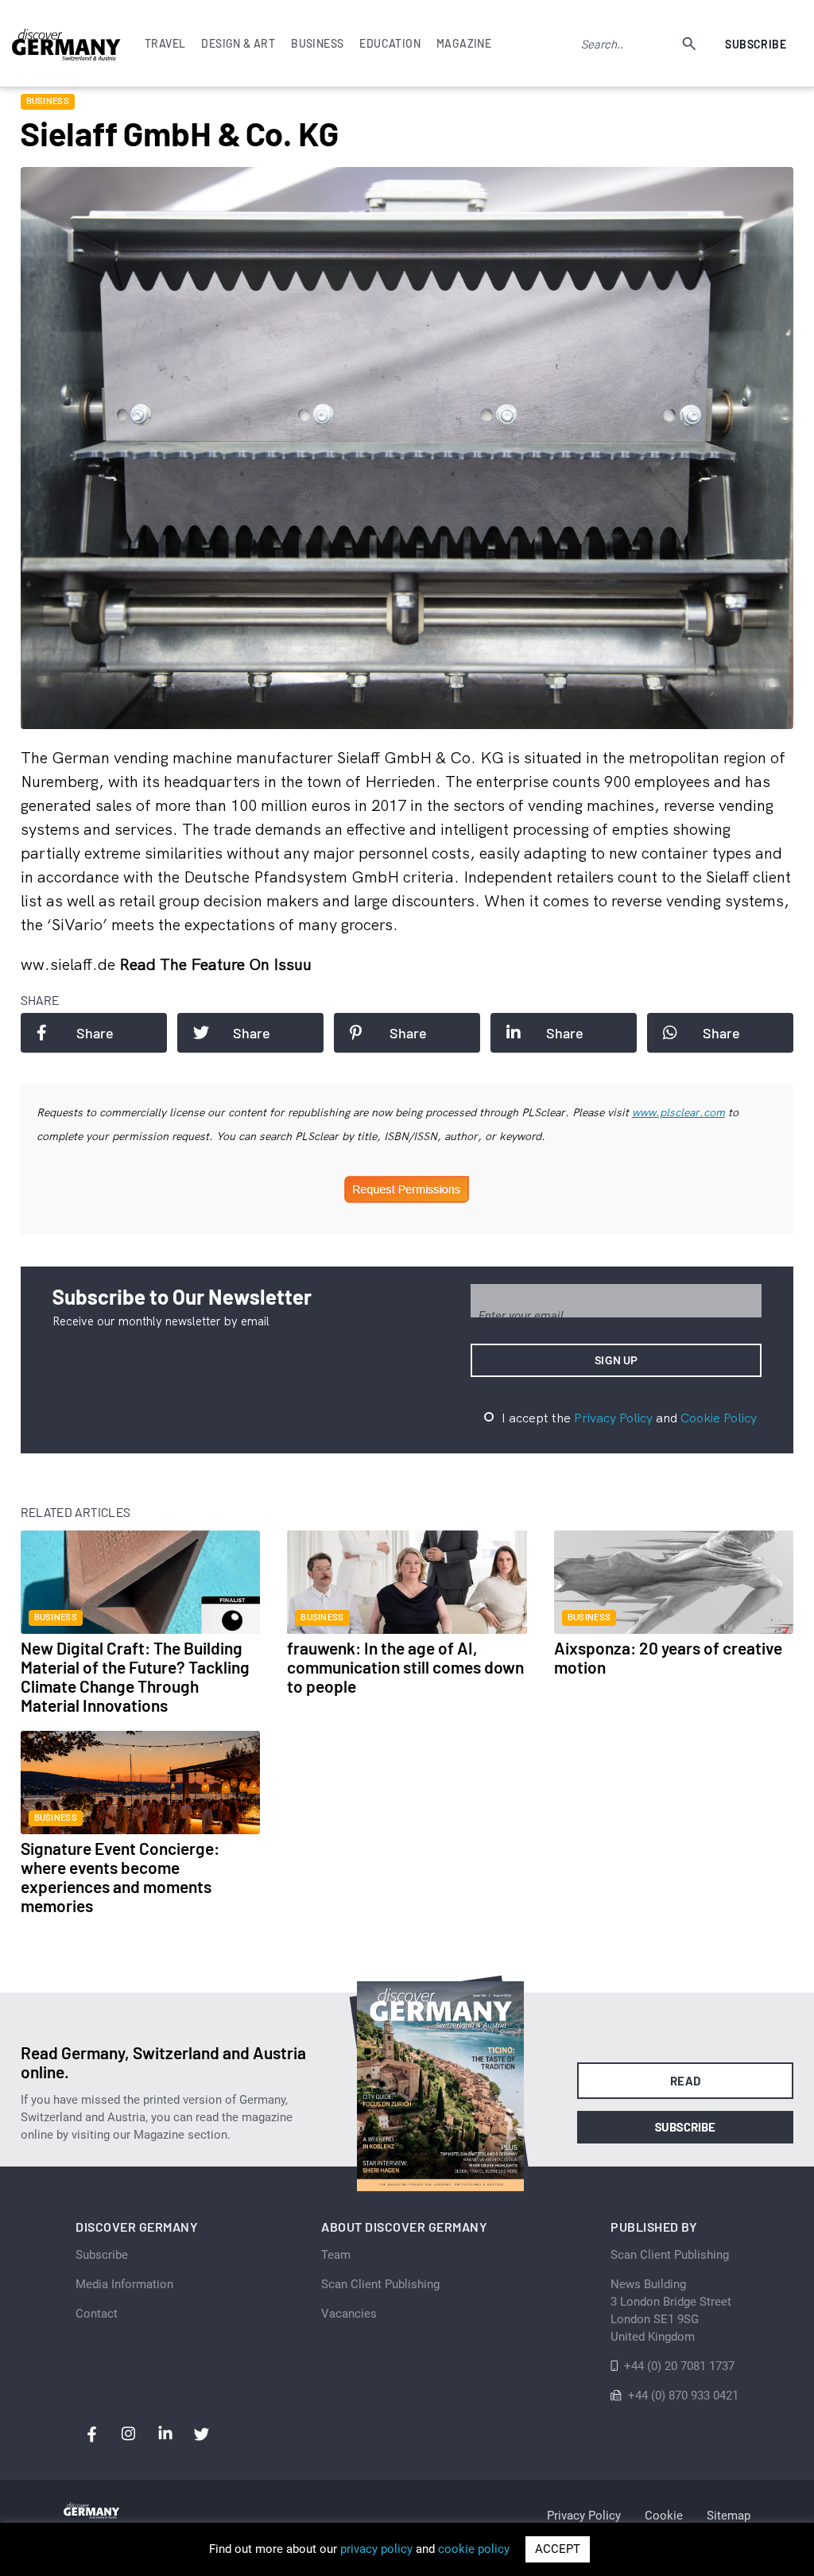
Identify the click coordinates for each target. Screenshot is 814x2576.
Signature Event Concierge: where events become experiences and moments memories (120, 1877)
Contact (97, 2314)
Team (336, 2255)
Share (95, 1033)
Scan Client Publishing (380, 2284)
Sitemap (729, 2516)
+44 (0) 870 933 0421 (683, 2396)
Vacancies (349, 2314)
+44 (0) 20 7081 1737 (679, 2366)
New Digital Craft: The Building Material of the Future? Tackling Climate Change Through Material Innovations (135, 1676)
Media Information (124, 2284)
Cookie (664, 2516)
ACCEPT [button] (558, 2549)
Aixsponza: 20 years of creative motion (668, 1657)
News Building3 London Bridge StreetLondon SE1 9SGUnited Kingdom (671, 2310)
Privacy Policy (613, 1418)
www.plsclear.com (678, 1112)
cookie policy (474, 2549)
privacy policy (376, 2549)
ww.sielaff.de (70, 964)
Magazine (464, 43)
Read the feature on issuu (215, 964)
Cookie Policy (719, 1418)
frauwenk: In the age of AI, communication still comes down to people (405, 1667)
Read (686, 2081)
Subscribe (756, 44)
